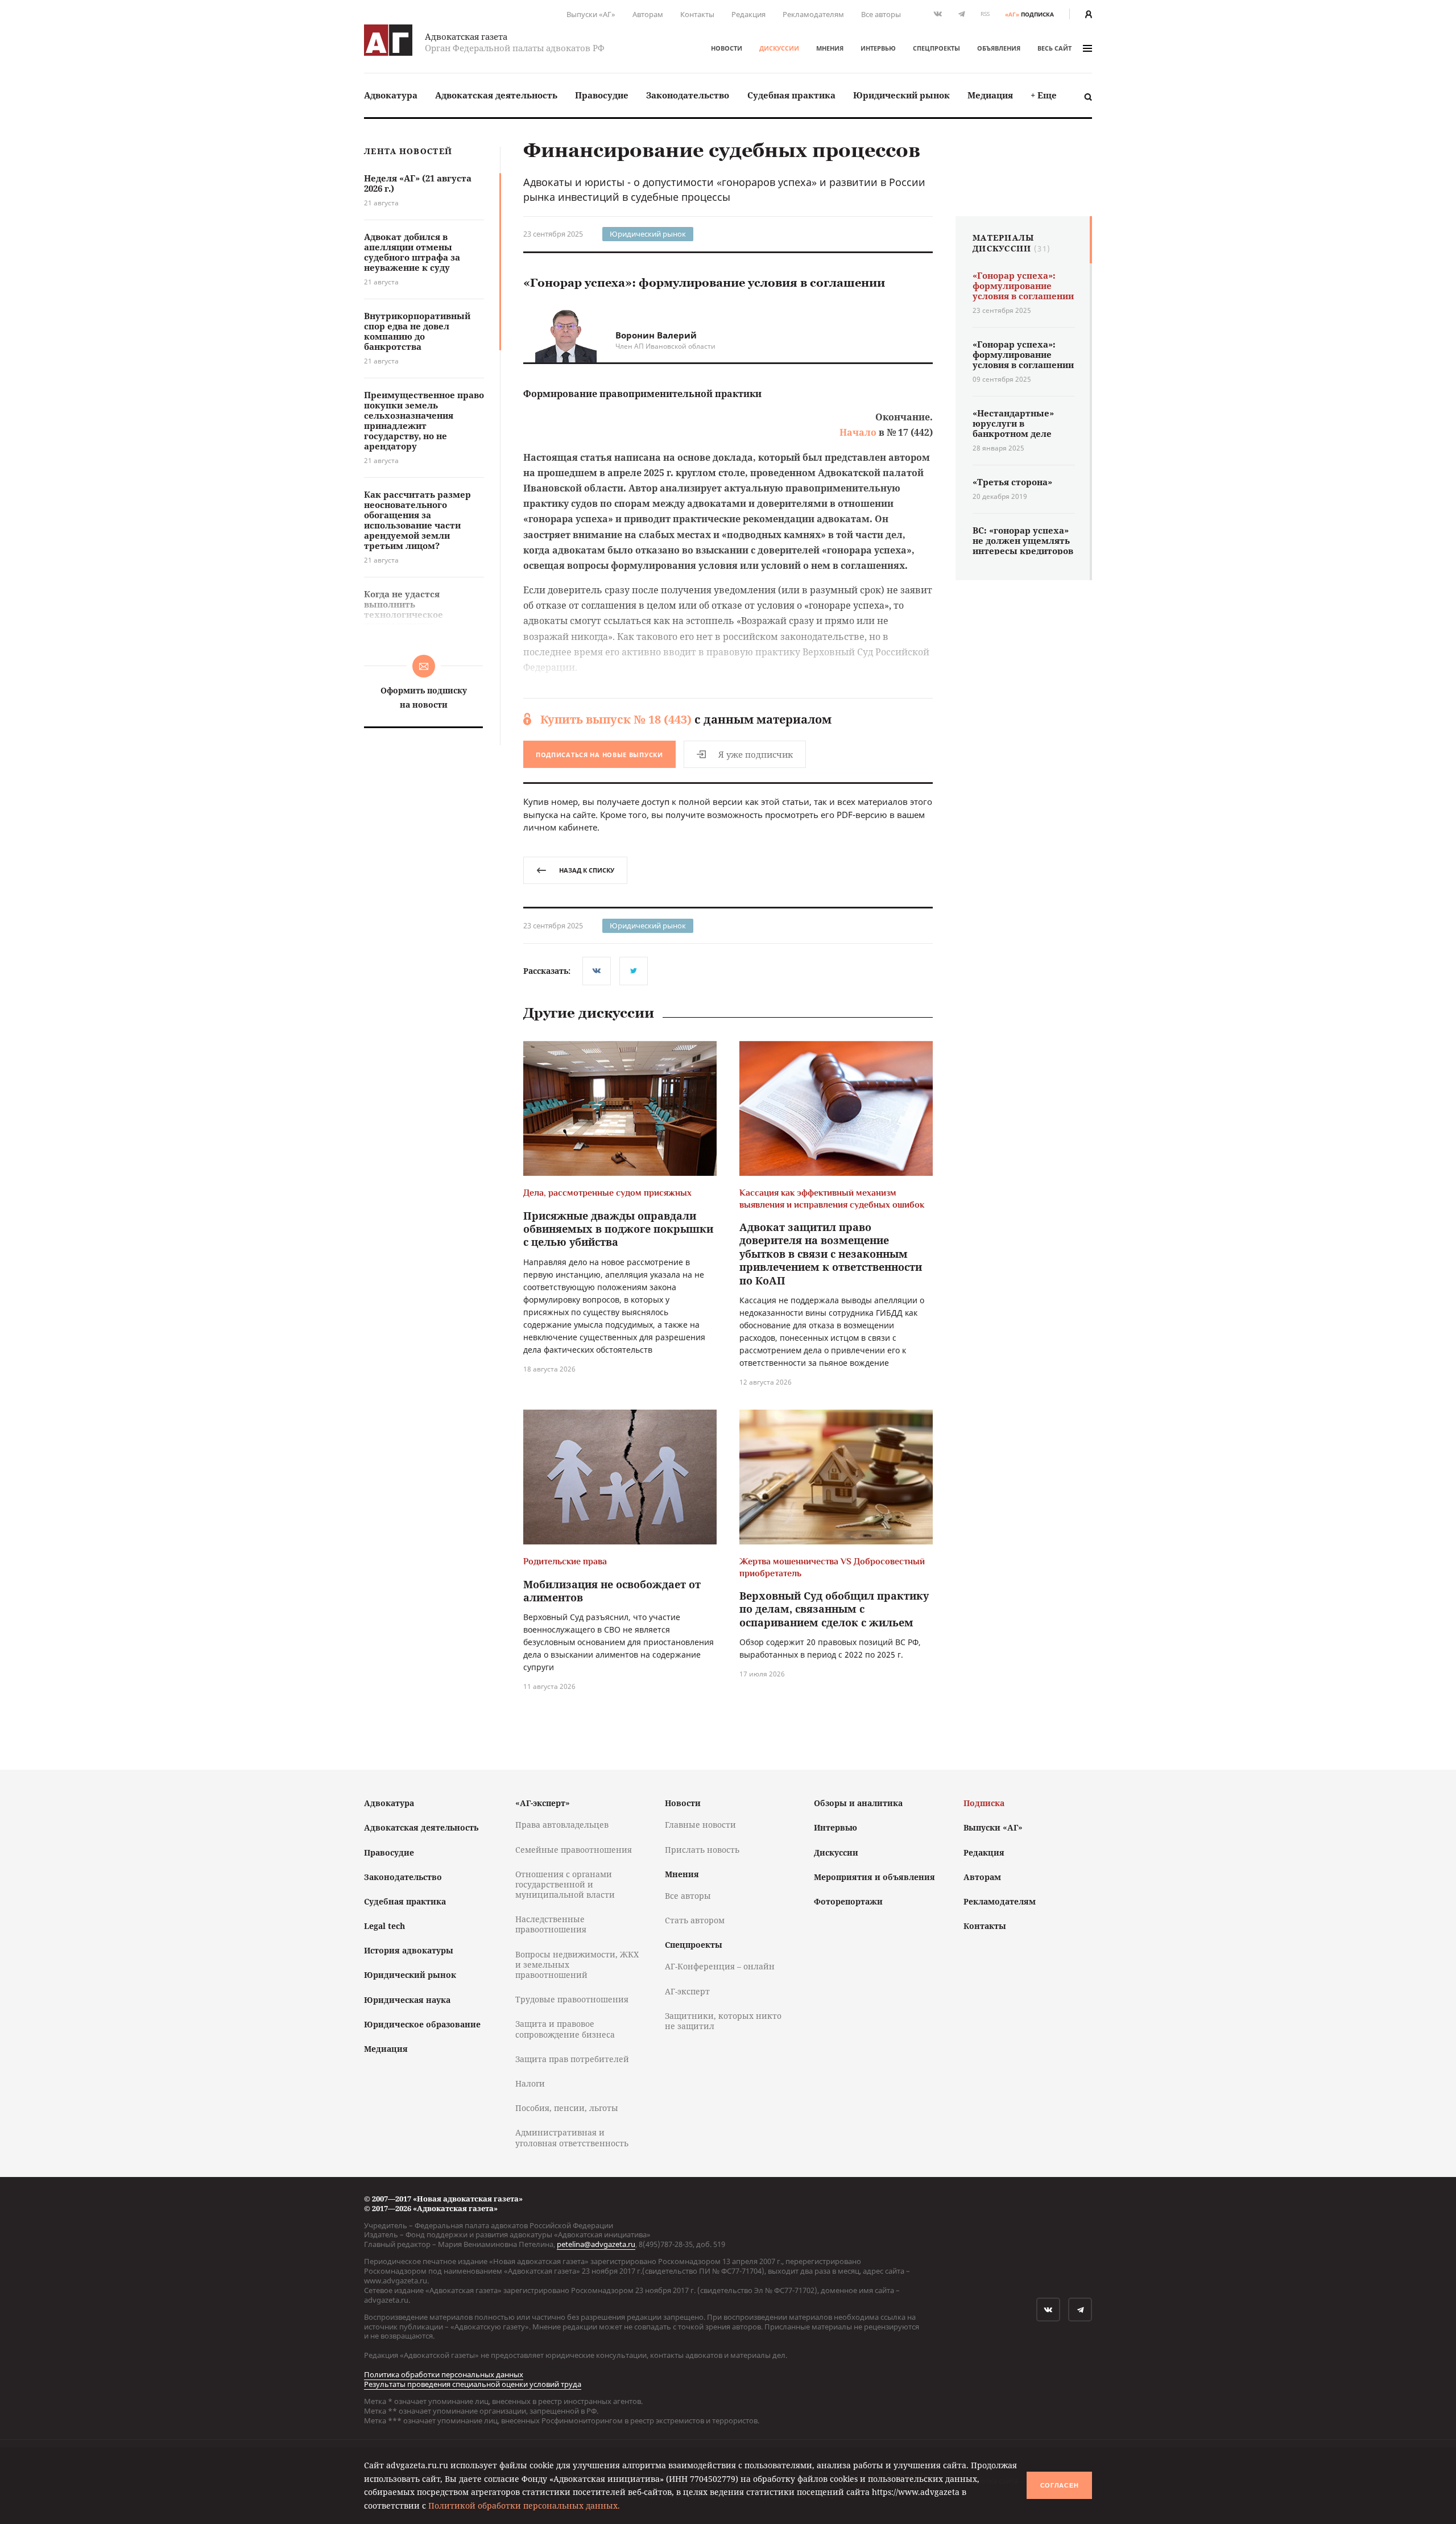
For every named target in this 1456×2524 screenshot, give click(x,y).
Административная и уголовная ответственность (572, 2137)
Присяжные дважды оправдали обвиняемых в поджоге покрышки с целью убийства (618, 1229)
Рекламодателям (813, 14)
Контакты (697, 14)
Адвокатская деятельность (496, 95)
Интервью (878, 48)
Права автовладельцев (562, 1825)
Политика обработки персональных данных (444, 2374)
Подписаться (599, 755)
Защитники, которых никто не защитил (723, 2021)
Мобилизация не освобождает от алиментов (612, 1591)
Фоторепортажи (848, 1901)
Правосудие (602, 95)
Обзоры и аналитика (858, 1803)
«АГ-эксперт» (543, 1803)
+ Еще (1044, 95)
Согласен (1060, 2485)
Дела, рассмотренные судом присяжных (607, 1193)
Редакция (748, 14)
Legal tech (384, 1926)
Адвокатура (391, 95)
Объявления (999, 48)
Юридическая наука (407, 2000)
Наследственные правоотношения (551, 1924)
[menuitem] (391, 95)
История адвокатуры (409, 1950)
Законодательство (688, 95)
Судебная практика (791, 95)
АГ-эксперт (687, 1991)
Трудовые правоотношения (572, 1999)
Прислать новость (702, 1850)
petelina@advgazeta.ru (596, 2244)
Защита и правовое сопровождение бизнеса (565, 2029)
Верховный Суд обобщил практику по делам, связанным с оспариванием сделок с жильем (834, 1609)
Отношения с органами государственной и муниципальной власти (565, 1884)
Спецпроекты (936, 48)
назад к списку (587, 870)
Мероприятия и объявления (874, 1877)
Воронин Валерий (656, 335)
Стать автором (695, 1920)
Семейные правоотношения (574, 1850)
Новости (727, 48)
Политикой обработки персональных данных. (524, 2506)
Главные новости (700, 1825)
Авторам (648, 14)
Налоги (530, 2083)
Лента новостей (408, 152)
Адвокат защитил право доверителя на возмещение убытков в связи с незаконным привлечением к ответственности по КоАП (831, 1254)
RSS (985, 14)
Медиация (990, 95)
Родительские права (565, 1562)
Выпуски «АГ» (591, 14)
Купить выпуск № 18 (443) (616, 719)
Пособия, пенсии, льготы (567, 2108)
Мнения (830, 48)
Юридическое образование (422, 2024)
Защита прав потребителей (572, 2059)
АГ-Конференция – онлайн (720, 1966)
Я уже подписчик (756, 754)
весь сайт (1054, 48)
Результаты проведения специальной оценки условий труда (473, 2384)
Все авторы (881, 14)
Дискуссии (779, 48)
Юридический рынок (901, 95)
